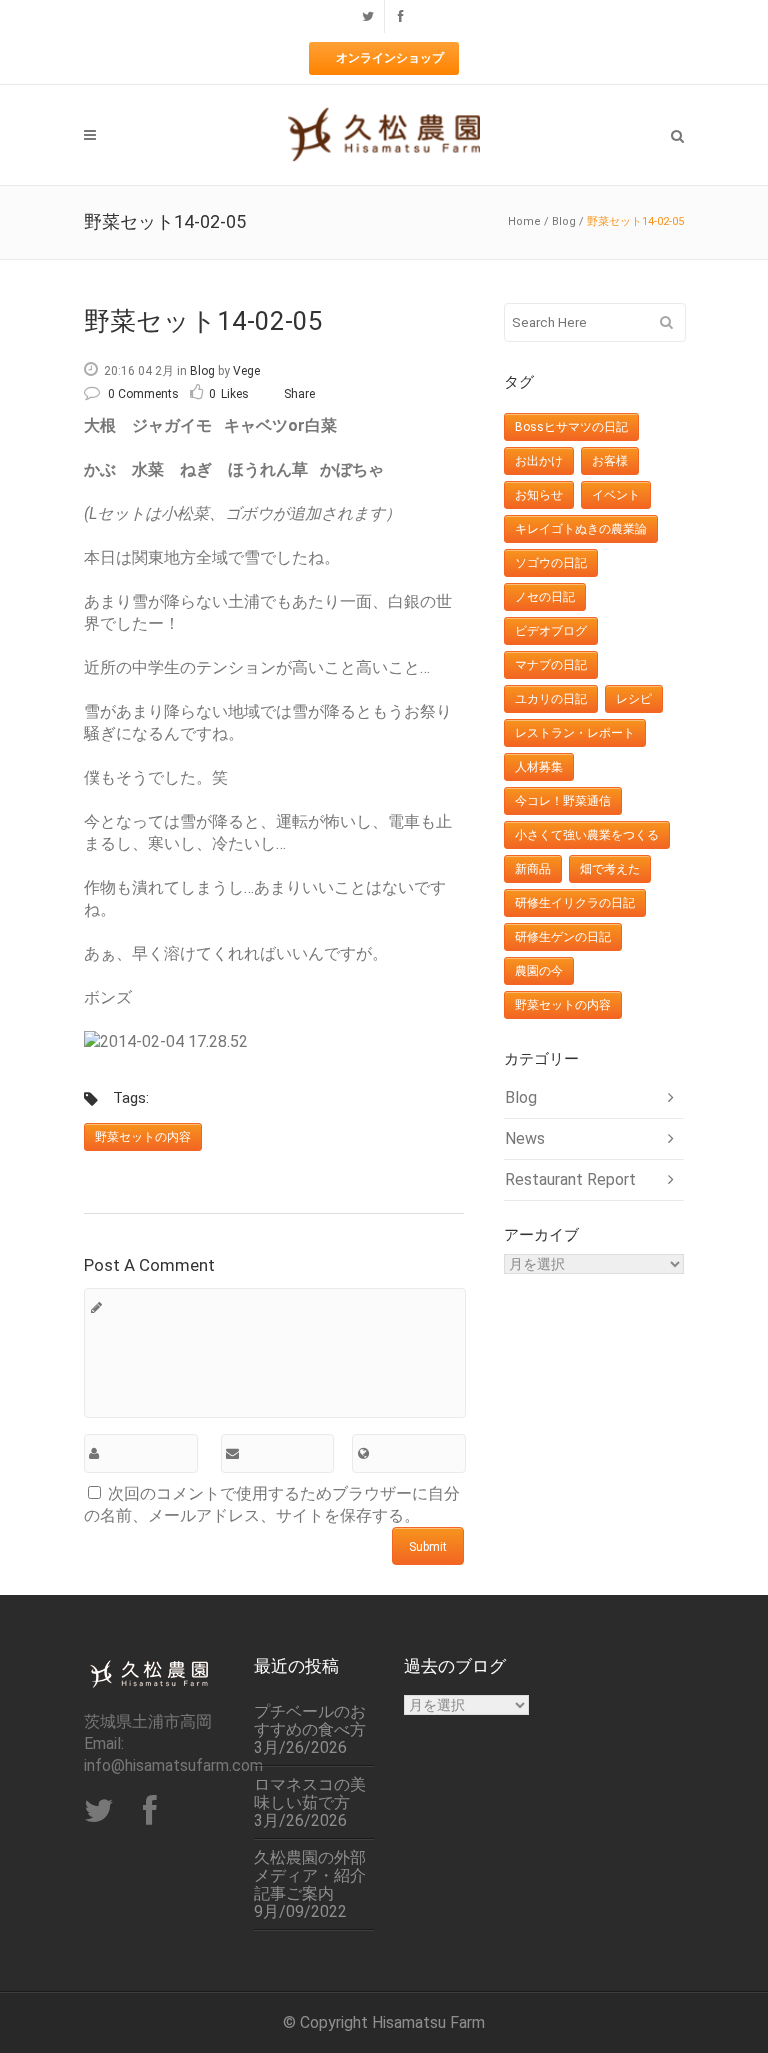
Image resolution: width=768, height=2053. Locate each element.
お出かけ (539, 461)
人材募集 (539, 767)
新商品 (533, 869)
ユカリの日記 (551, 699)
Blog (564, 221)
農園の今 (539, 971)
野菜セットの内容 (143, 1137)
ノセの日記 (545, 597)
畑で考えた (610, 869)
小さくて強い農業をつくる (587, 835)
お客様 (610, 461)
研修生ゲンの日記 (563, 937)
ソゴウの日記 (551, 563)
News (525, 1138)
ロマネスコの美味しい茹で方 (310, 1794)
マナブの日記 (551, 665)
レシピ (634, 699)
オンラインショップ (390, 58)
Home (524, 221)
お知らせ (539, 495)
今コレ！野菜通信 (563, 801)
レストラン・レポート (575, 733)
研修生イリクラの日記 (575, 903)
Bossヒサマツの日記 (571, 427)
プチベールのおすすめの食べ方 (310, 1721)
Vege (246, 371)
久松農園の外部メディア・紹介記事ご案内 (310, 1876)
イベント (616, 495)
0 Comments (143, 394)
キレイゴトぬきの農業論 (581, 529)
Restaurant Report (570, 1179)
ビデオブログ (551, 631)
